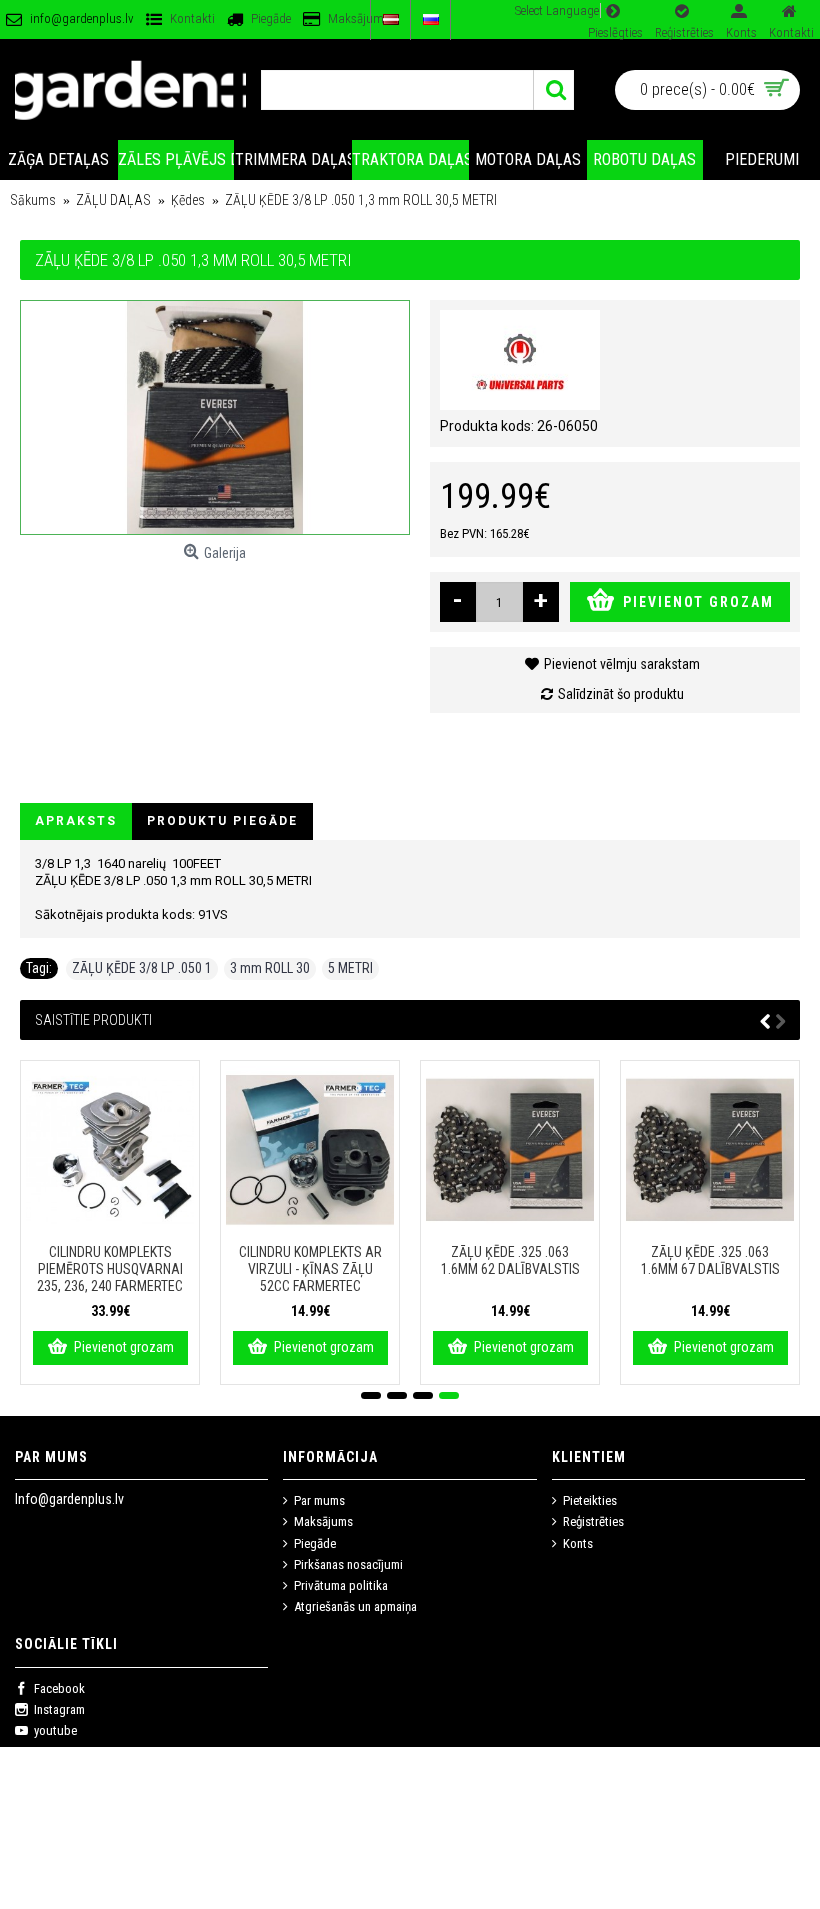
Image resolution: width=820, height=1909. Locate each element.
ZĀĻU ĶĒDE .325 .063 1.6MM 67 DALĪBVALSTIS (710, 1260)
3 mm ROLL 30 (270, 968)
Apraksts (76, 821)
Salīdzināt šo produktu (621, 694)
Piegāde (315, 1543)
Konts (578, 1543)
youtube (55, 1730)
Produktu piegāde (222, 821)
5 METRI (350, 968)
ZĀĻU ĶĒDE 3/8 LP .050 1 (142, 968)
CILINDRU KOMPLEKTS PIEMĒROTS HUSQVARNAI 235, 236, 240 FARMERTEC (110, 1269)
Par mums (319, 1500)
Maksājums (323, 1521)
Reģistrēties (593, 1521)
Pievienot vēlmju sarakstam (622, 664)
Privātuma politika (341, 1585)
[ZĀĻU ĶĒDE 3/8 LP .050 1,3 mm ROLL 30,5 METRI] (215, 417)
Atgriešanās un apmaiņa (355, 1606)
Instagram (59, 1709)
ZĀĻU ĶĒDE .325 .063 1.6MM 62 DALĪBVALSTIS (510, 1260)
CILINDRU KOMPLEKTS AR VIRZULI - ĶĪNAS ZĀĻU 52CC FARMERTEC (310, 1269)
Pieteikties (590, 1500)
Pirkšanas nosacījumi (348, 1564)
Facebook (59, 1688)
